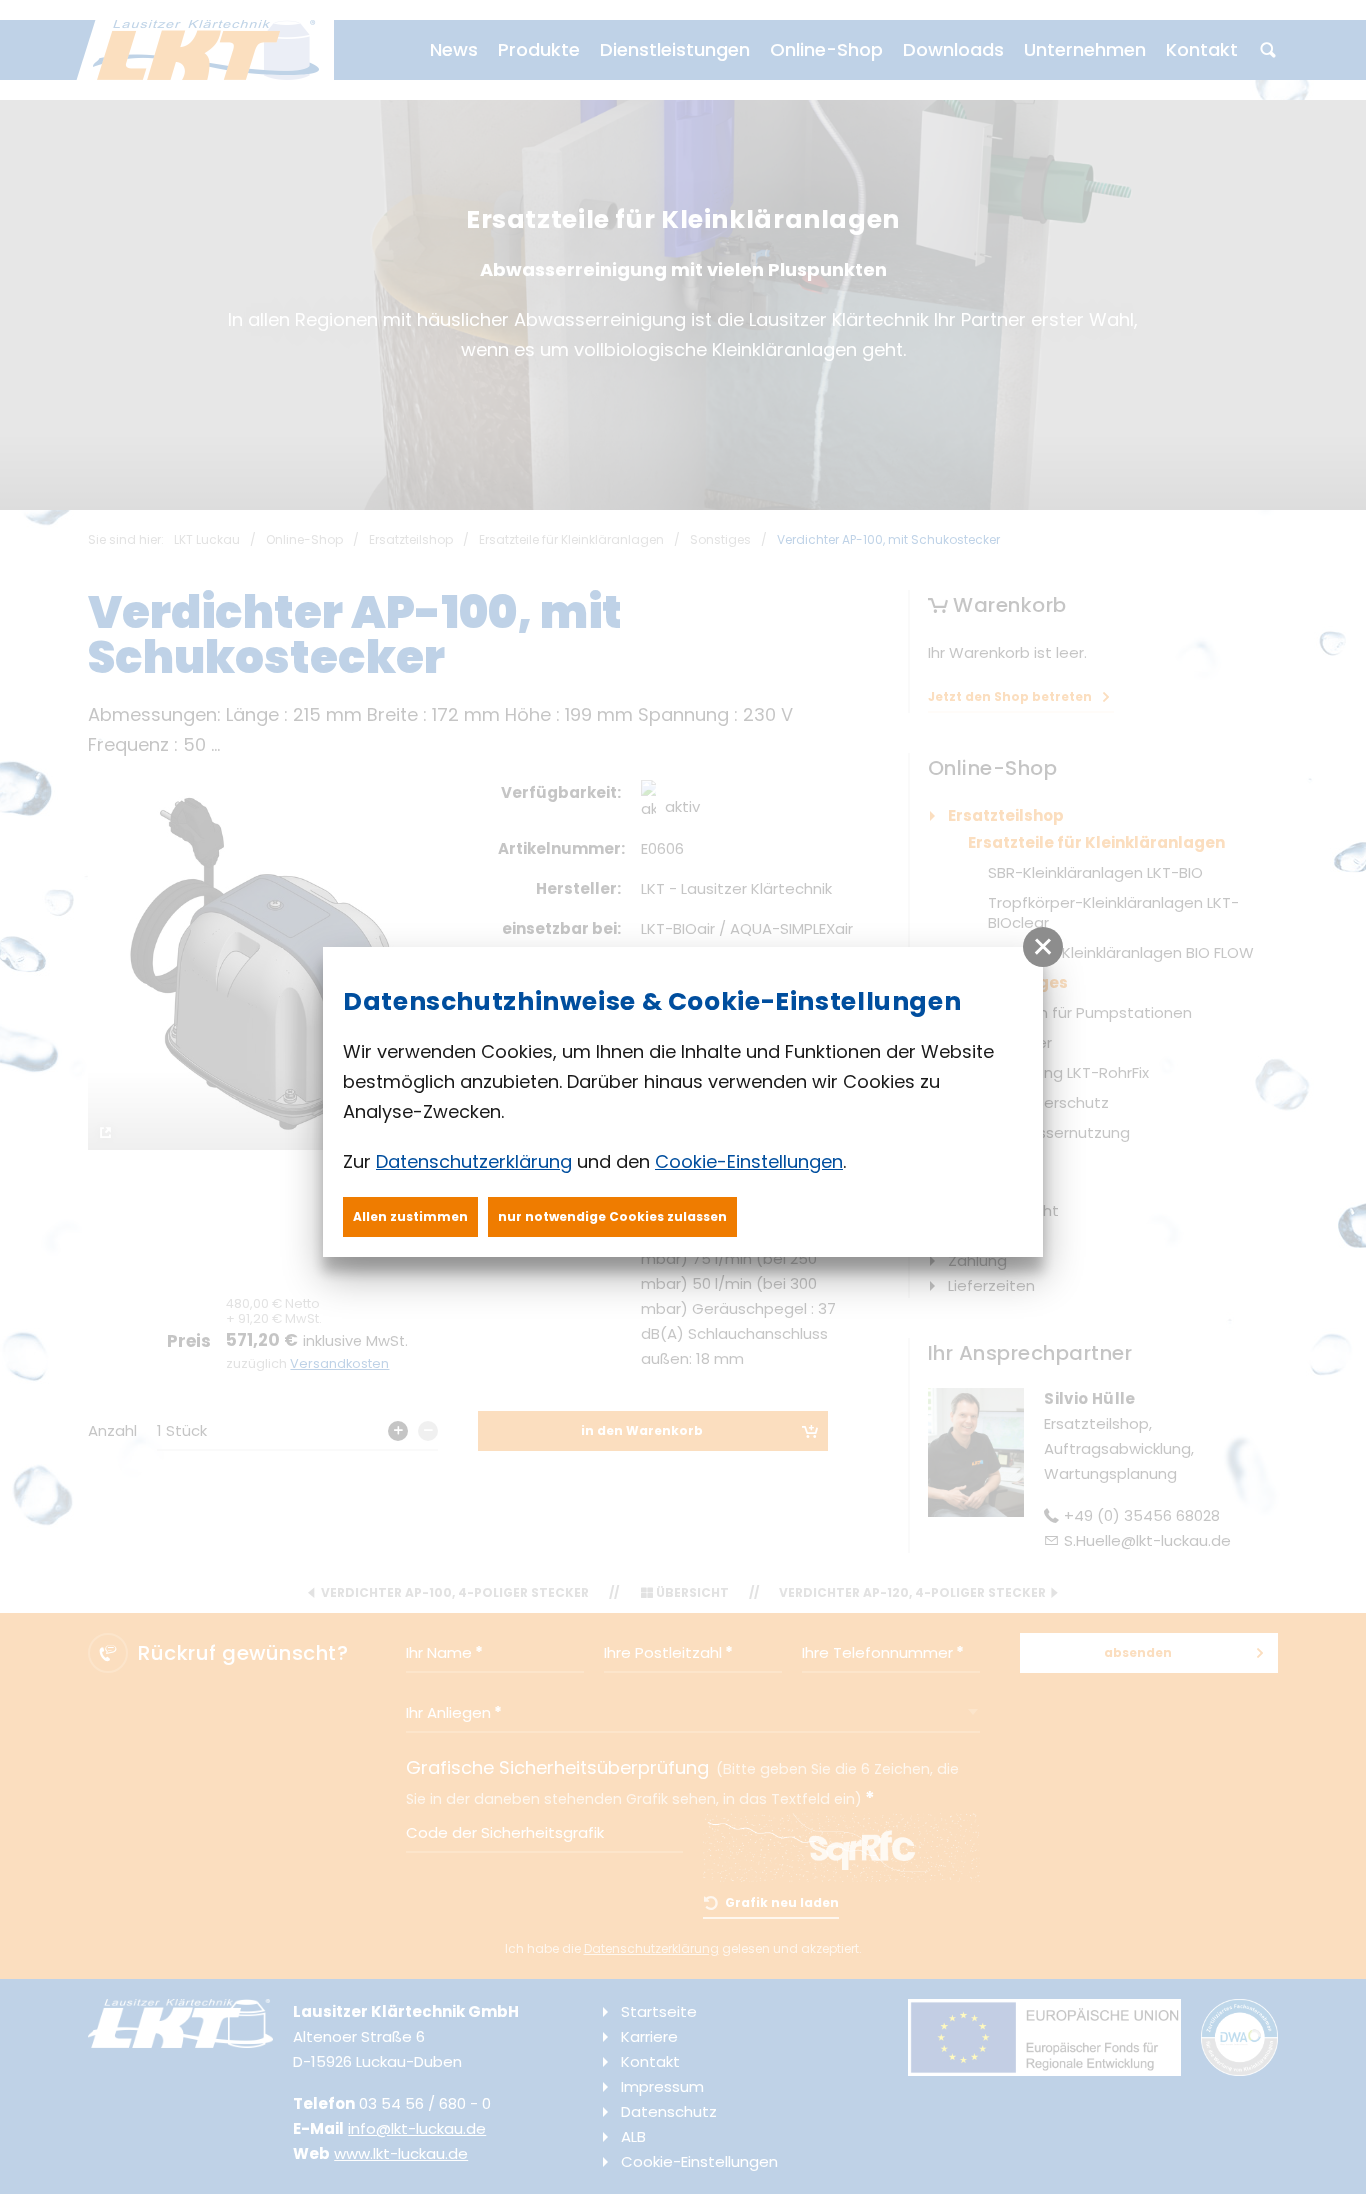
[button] (1043, 947)
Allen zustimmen (410, 1216)
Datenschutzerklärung (474, 1161)
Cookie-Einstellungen (749, 1161)
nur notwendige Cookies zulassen (612, 1216)
